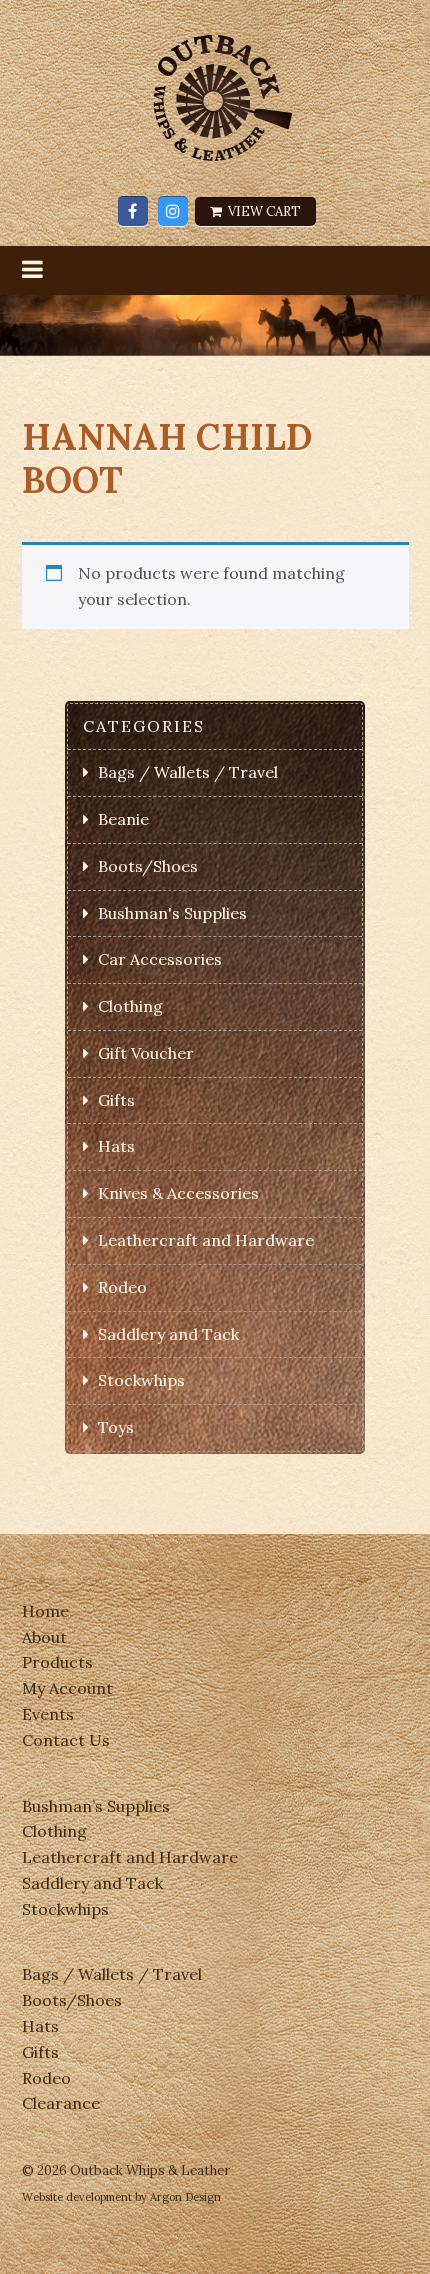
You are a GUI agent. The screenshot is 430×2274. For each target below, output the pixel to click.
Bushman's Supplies (172, 913)
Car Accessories (160, 959)
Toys (116, 1427)
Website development (77, 2197)
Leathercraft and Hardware (206, 1240)
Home (45, 1611)
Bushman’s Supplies (96, 1806)
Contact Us (66, 1740)
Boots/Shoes (148, 866)
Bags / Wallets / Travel (188, 772)
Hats (116, 1146)
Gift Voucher (146, 1053)
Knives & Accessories (178, 1193)
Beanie (123, 819)
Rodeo (122, 1287)
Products (57, 1662)
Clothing (130, 1006)
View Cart (263, 211)
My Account (67, 1688)
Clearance (61, 2103)
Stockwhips (141, 1380)
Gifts (116, 1100)
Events (48, 1714)
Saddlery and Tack (168, 1334)
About (44, 1637)
